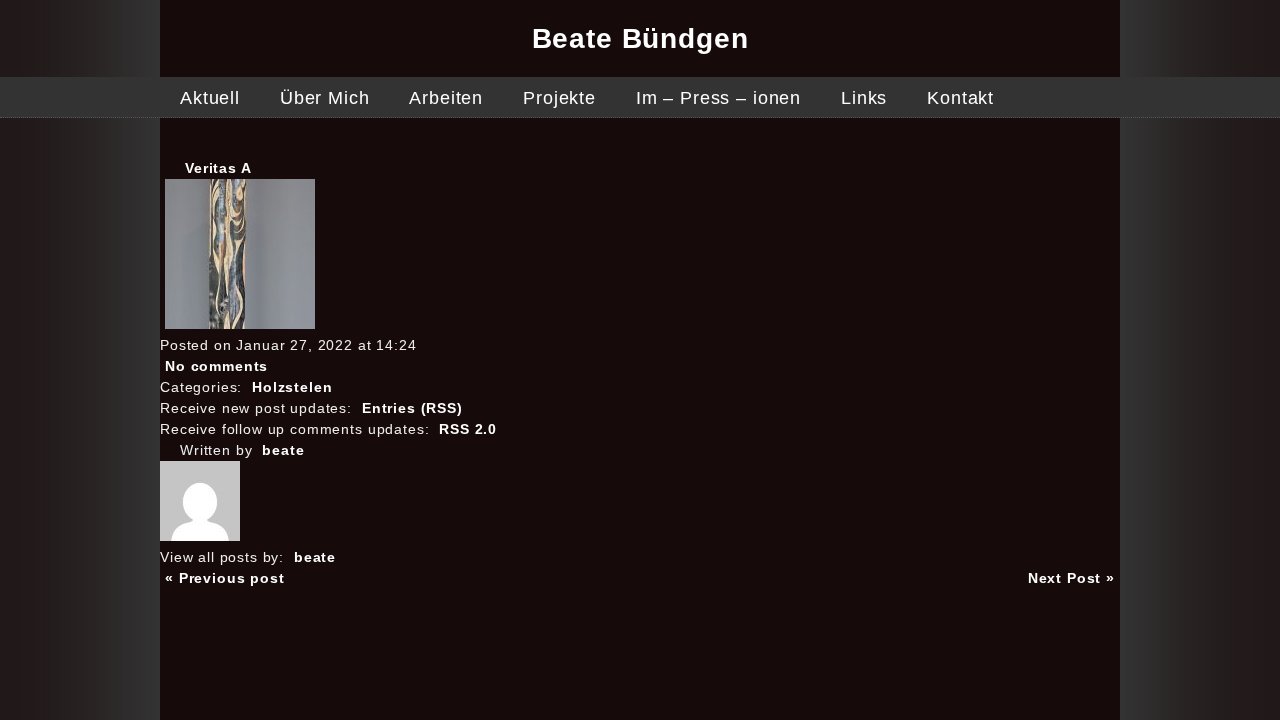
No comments (216, 366)
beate (283, 450)
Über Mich (325, 98)
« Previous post (225, 578)
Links (864, 98)
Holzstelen (292, 387)
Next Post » (1071, 578)
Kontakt (960, 98)
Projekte (559, 98)
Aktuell (210, 98)
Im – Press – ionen (718, 98)
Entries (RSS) (412, 408)
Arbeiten (446, 98)
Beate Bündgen (640, 38)
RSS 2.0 (468, 429)
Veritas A (218, 168)
